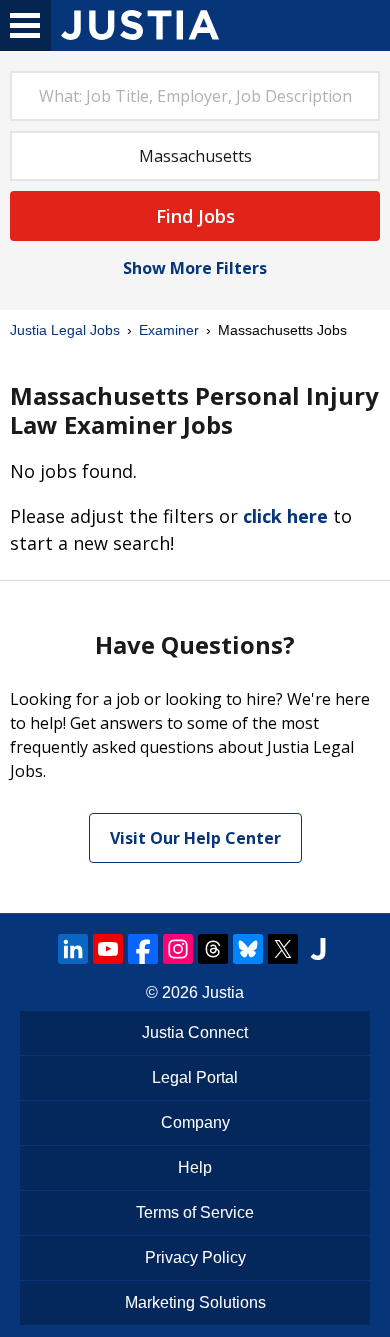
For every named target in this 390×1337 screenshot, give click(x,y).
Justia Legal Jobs (65, 330)
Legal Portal (195, 1077)
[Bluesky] (248, 949)
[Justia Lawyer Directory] (318, 949)
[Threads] (213, 949)
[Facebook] (143, 949)
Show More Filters (195, 268)
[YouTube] (108, 949)
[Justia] (140, 25)
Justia (223, 992)
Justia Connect (195, 1032)
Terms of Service (195, 1212)
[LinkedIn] (73, 949)
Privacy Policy (195, 1257)
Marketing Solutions (195, 1302)
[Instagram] (178, 949)
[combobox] (195, 96)
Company (195, 1122)
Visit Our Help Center (195, 838)
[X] (283, 949)
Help (195, 1167)
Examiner (169, 330)
